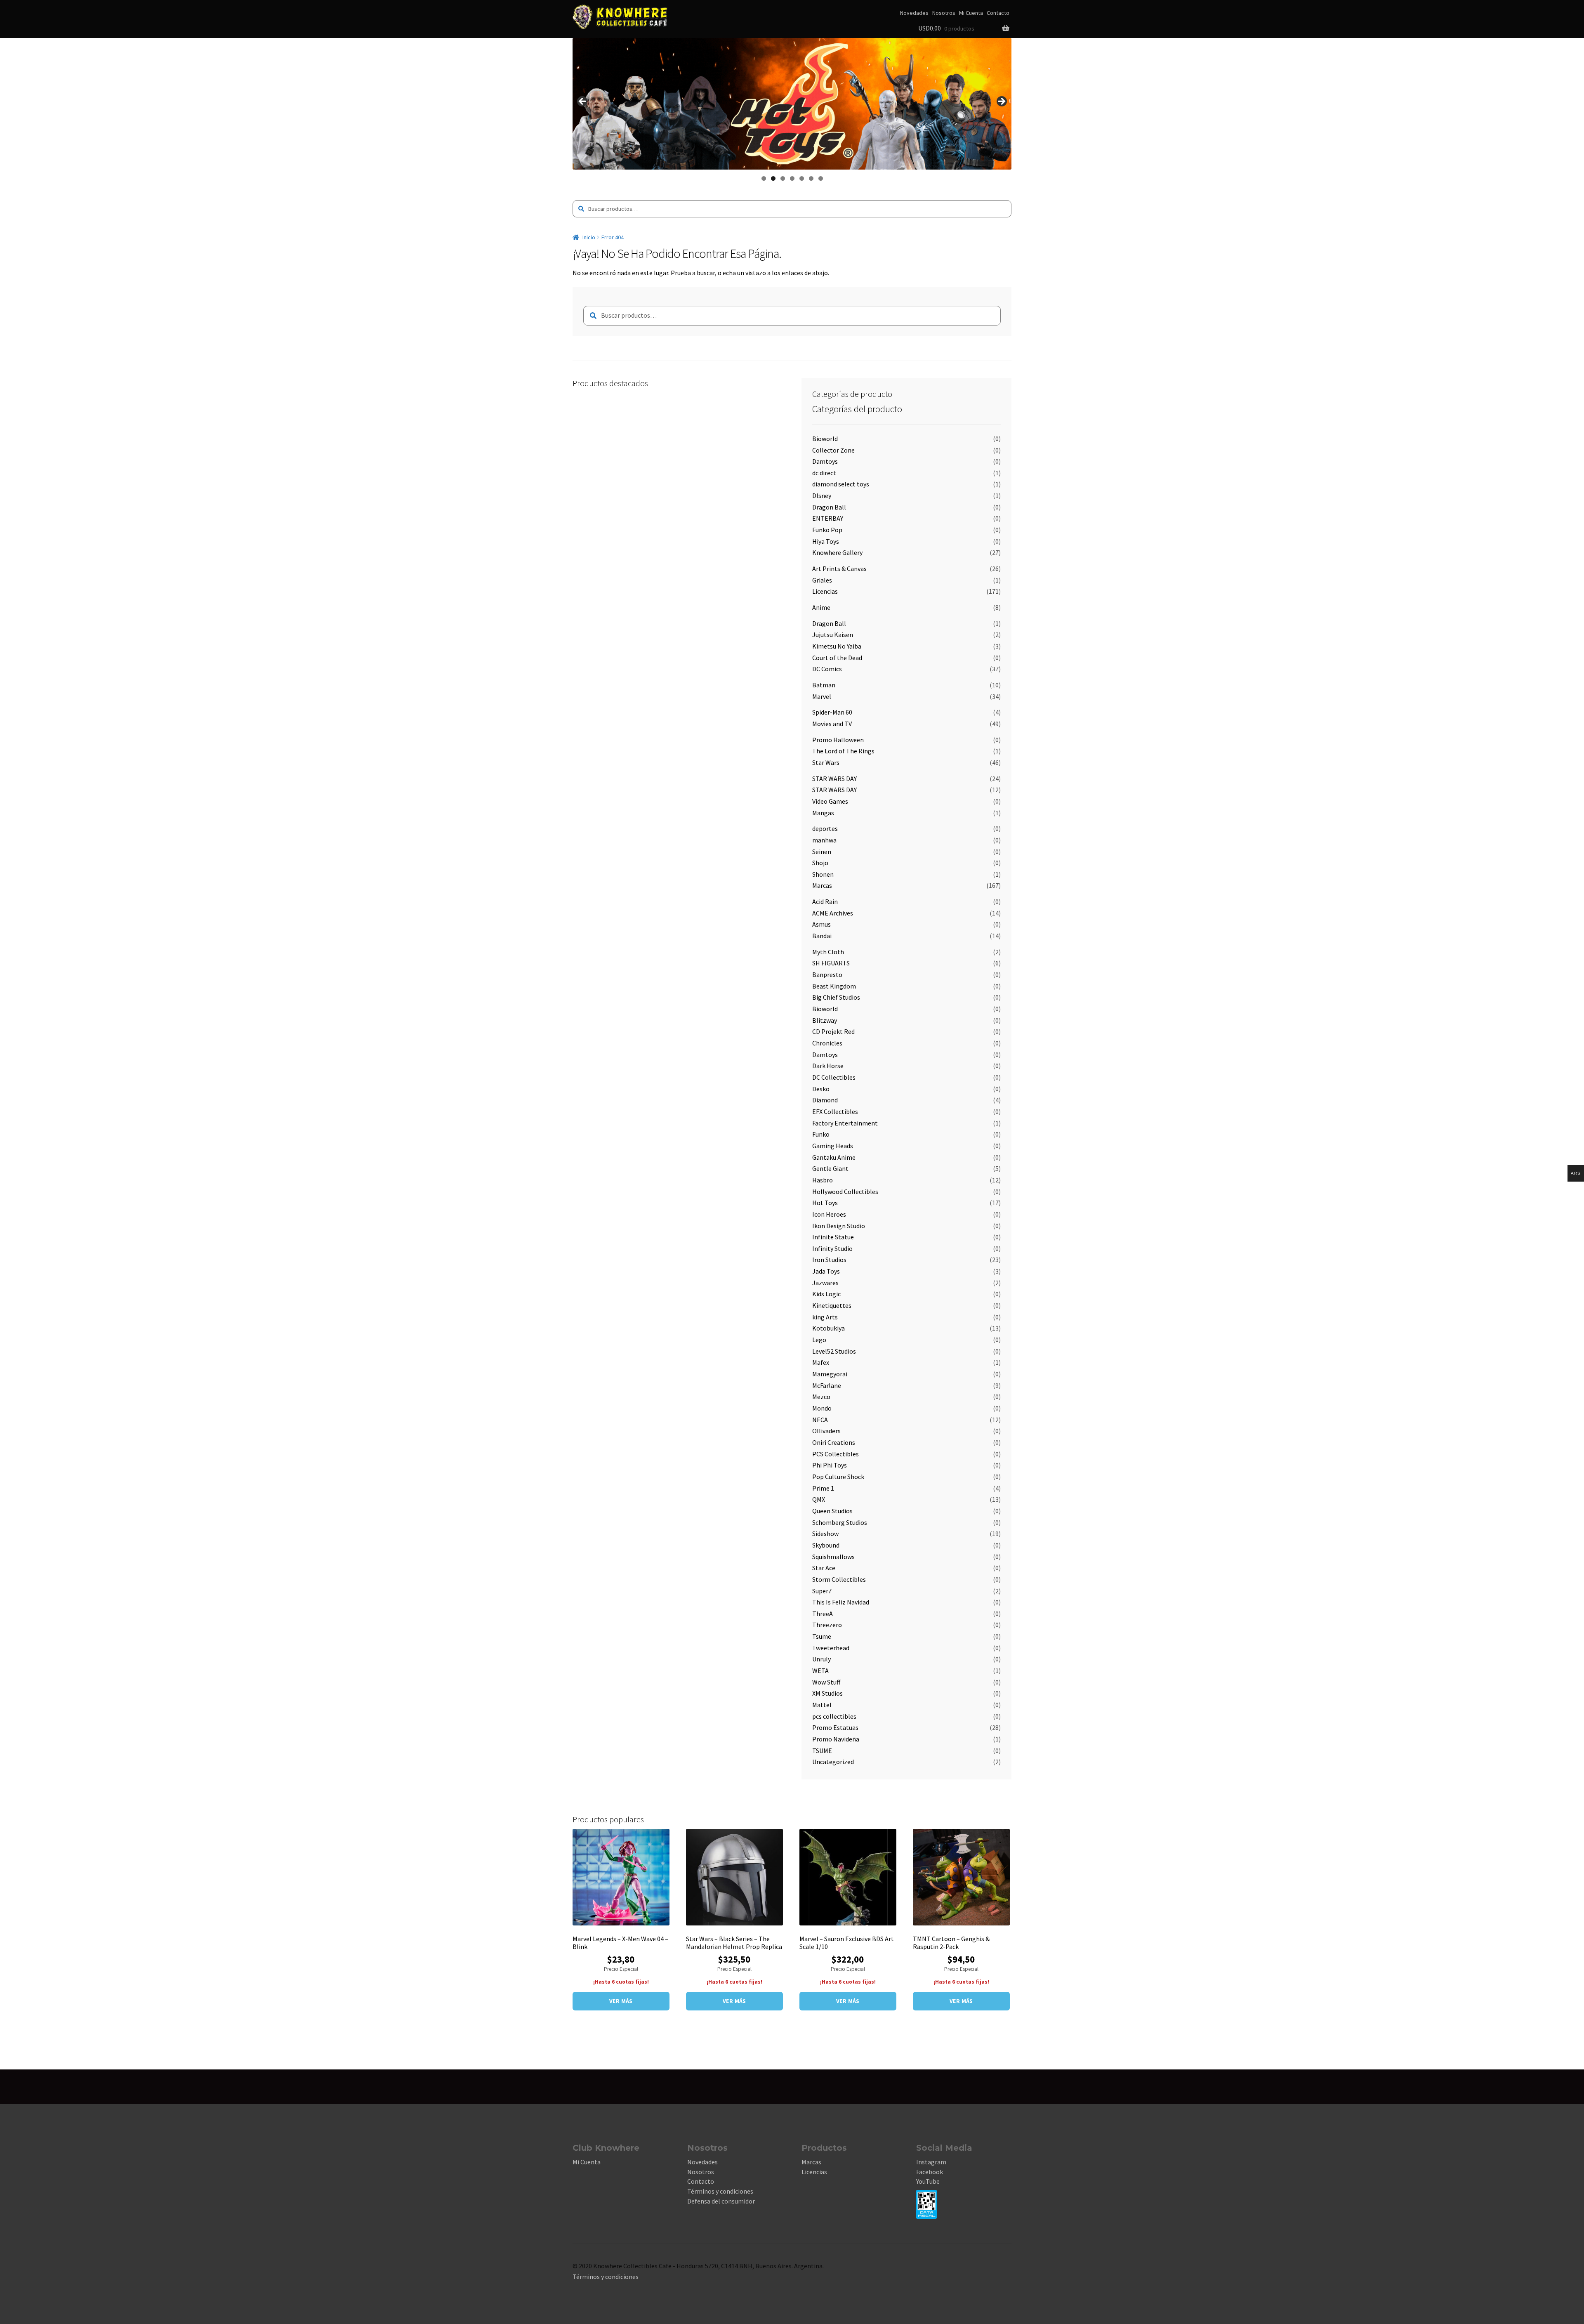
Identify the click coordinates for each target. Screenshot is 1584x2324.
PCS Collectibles (836, 1454)
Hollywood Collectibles (845, 1191)
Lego (819, 1340)
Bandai (822, 936)
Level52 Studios (834, 1351)
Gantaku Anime (834, 1157)
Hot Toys (825, 1203)
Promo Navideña (836, 1739)
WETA (820, 1670)
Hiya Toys (826, 541)
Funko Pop (827, 530)
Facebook (930, 2172)
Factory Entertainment (845, 1123)
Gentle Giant (830, 1168)
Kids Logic (826, 1294)
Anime (821, 607)
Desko (821, 1089)
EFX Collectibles (835, 1111)
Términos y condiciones (720, 2191)
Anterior (583, 102)
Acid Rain (825, 901)
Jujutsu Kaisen (833, 635)
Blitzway (825, 1020)
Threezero (827, 1625)
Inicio (589, 237)
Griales (822, 580)
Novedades (914, 13)
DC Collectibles (834, 1077)
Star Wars (826, 762)
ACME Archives (833, 913)
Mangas (823, 813)
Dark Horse (828, 1066)
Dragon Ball (829, 507)
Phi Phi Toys (830, 1465)
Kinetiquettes (832, 1305)
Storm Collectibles (839, 1579)
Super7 (822, 1591)
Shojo (820, 863)
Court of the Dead (837, 658)
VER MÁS (621, 2001)
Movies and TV (832, 724)
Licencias (825, 591)
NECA (820, 1420)
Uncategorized (833, 1762)
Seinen (822, 852)
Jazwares (825, 1283)
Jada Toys (826, 1271)
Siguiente (1001, 102)
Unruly (821, 1659)
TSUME (822, 1751)
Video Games (830, 801)
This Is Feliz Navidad (841, 1602)
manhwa (824, 840)
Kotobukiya (829, 1328)
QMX (819, 1499)
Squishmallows (833, 1557)
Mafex (821, 1362)
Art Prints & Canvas (839, 569)
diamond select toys (841, 484)
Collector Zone (833, 450)
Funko (821, 1134)
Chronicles (827, 1043)
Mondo (822, 1408)
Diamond (825, 1100)
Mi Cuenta (971, 13)
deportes (825, 828)
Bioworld (825, 439)
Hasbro (823, 1180)
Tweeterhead (831, 1648)
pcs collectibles (834, 1716)
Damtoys (825, 461)
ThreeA (823, 1614)
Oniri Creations (834, 1442)
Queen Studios (832, 1511)
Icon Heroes (829, 1214)
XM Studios (827, 1693)
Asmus (821, 924)
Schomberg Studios (840, 1522)
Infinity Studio (832, 1248)
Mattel (822, 1705)
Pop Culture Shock (838, 1477)
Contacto (998, 13)
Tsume (822, 1636)
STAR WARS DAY (834, 779)
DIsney (822, 495)
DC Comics (827, 669)
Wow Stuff (826, 1682)
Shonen (823, 874)
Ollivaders (826, 1431)
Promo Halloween (838, 740)
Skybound (826, 1545)
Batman (824, 685)
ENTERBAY (828, 518)
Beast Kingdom (834, 986)
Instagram (931, 2162)
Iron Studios (829, 1260)
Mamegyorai (830, 1374)
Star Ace (824, 1568)
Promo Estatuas (835, 1727)
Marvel (822, 696)
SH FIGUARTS (831, 963)
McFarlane (827, 1385)
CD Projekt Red (833, 1031)
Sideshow (825, 1534)
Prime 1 (823, 1488)
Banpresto (827, 974)
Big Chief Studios (836, 997)
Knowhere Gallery (837, 552)
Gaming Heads (833, 1146)
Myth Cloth (828, 952)
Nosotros (944, 13)
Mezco (821, 1397)
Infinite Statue (833, 1237)
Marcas (822, 885)
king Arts (825, 1317)
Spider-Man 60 (832, 712)
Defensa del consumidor (721, 2201)
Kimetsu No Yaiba (837, 646)
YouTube (928, 2181)
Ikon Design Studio (839, 1226)
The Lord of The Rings (843, 751)
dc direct (824, 473)
